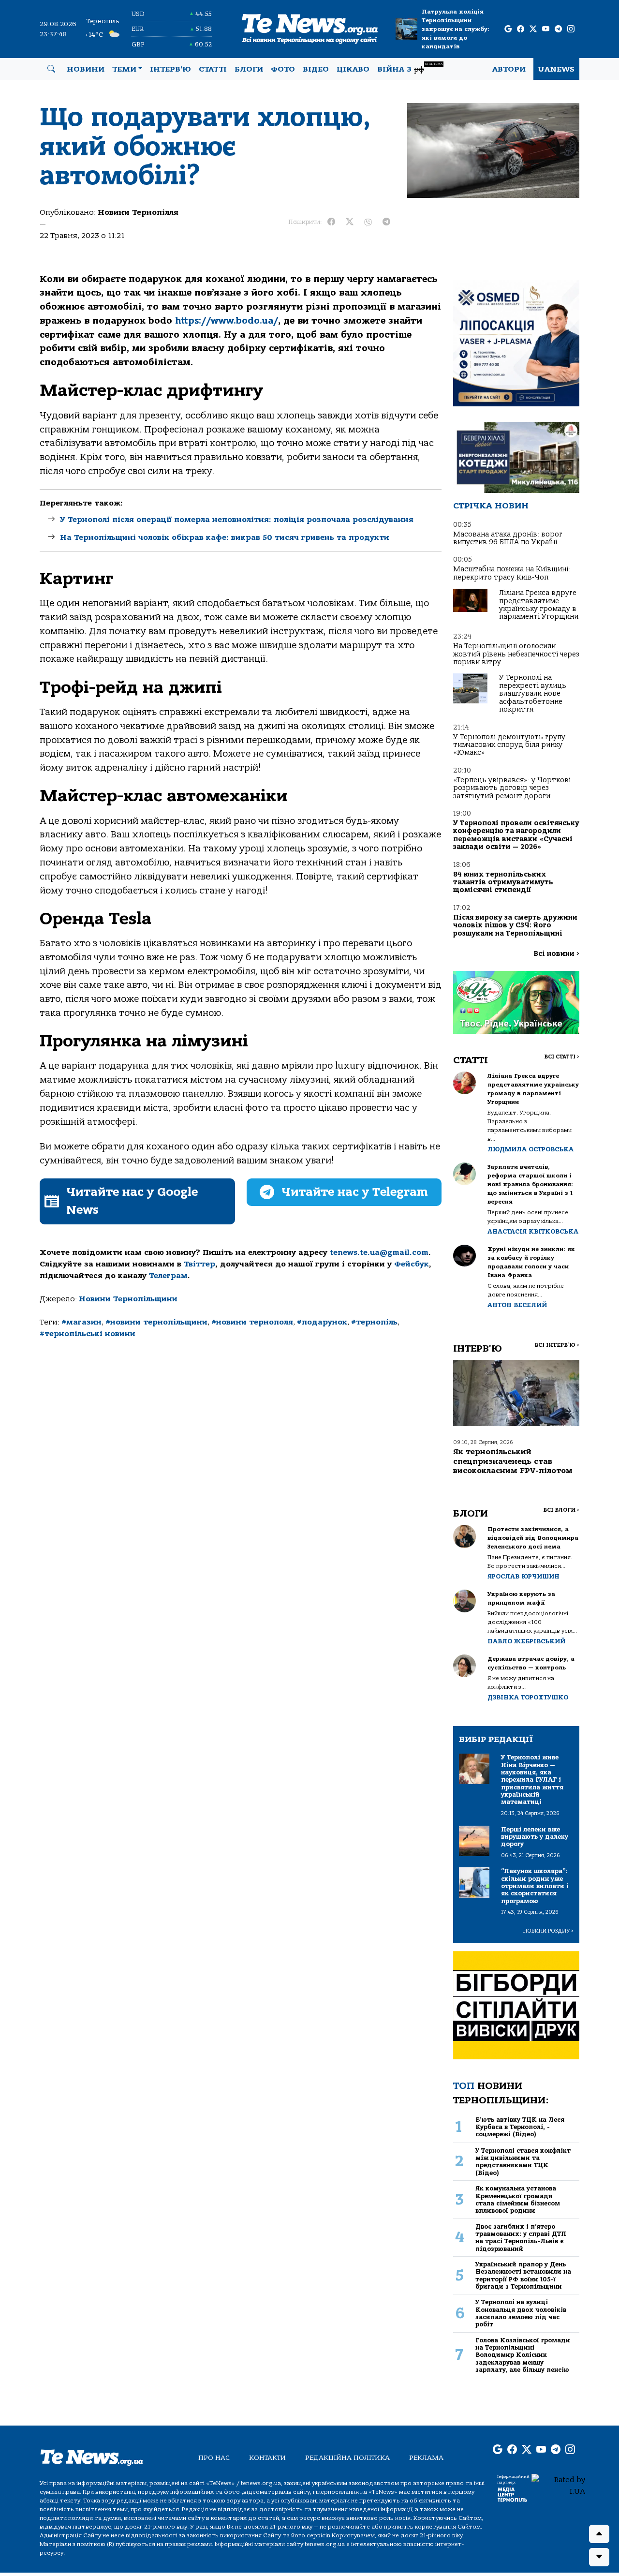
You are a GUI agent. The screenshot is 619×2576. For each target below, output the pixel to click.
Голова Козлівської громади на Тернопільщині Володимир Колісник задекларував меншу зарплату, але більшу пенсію (523, 2355)
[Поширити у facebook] (331, 222)
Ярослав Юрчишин (523, 1576)
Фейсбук (412, 1264)
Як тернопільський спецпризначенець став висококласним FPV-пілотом (513, 1461)
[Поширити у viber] (368, 222)
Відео (316, 69)
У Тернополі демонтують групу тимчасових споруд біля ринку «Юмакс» (509, 745)
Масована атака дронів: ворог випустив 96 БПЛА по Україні (508, 538)
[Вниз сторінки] (599, 2557)
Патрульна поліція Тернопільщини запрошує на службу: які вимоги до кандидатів (456, 29)
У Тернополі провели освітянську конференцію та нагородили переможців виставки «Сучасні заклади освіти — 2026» (516, 835)
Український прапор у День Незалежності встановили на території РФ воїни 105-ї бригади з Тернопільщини (523, 2275)
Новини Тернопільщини (128, 1299)
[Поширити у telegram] (386, 222)
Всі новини (556, 954)
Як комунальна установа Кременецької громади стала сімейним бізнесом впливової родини (518, 2199)
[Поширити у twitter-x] (350, 222)
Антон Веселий (517, 1305)
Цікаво (353, 69)
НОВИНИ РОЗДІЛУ (548, 1931)
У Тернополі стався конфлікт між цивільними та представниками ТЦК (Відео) (523, 2162)
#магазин (81, 1322)
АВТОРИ (509, 69)
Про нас (214, 2458)
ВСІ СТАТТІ (562, 1057)
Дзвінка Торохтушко (528, 1697)
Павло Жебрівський (526, 1641)
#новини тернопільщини (156, 1322)
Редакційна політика (347, 2458)
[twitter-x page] (533, 29)
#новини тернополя (252, 1322)
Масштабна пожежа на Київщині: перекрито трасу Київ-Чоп (512, 573)
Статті (213, 69)
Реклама (426, 2458)
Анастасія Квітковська (533, 1231)
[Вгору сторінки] (599, 2534)
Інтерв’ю (170, 69)
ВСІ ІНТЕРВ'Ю (557, 1345)
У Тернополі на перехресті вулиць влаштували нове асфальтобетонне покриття (533, 693)
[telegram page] (558, 29)
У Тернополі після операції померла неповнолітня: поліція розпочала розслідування (237, 520)
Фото (283, 69)
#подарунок (322, 1322)
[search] (51, 69)
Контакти (267, 2458)
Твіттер (199, 1264)
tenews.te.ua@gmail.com (379, 1252)
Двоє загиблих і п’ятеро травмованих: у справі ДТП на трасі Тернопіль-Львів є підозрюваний (521, 2238)
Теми (124, 69)
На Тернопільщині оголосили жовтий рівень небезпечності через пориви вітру (516, 654)
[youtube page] (546, 29)
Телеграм (168, 1276)
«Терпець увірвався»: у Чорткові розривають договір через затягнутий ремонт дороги (512, 788)
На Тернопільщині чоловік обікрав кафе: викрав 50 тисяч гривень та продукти (225, 537)
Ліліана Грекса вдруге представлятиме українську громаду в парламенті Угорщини (539, 605)
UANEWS (556, 69)
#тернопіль (374, 1322)
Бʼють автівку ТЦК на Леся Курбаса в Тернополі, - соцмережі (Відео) (520, 2127)
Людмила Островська (531, 1149)
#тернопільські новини (88, 1334)
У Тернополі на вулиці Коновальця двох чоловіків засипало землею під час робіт (521, 2313)
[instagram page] (571, 29)
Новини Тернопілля (138, 212)
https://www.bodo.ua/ (227, 321)
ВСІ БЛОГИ (561, 1510)
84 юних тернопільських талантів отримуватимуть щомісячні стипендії (503, 882)
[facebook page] (521, 29)
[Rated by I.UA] (558, 2485)
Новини (86, 69)
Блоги (249, 69)
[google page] (508, 29)
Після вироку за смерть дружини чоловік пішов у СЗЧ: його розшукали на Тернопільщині (515, 925)
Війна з (410, 68)
